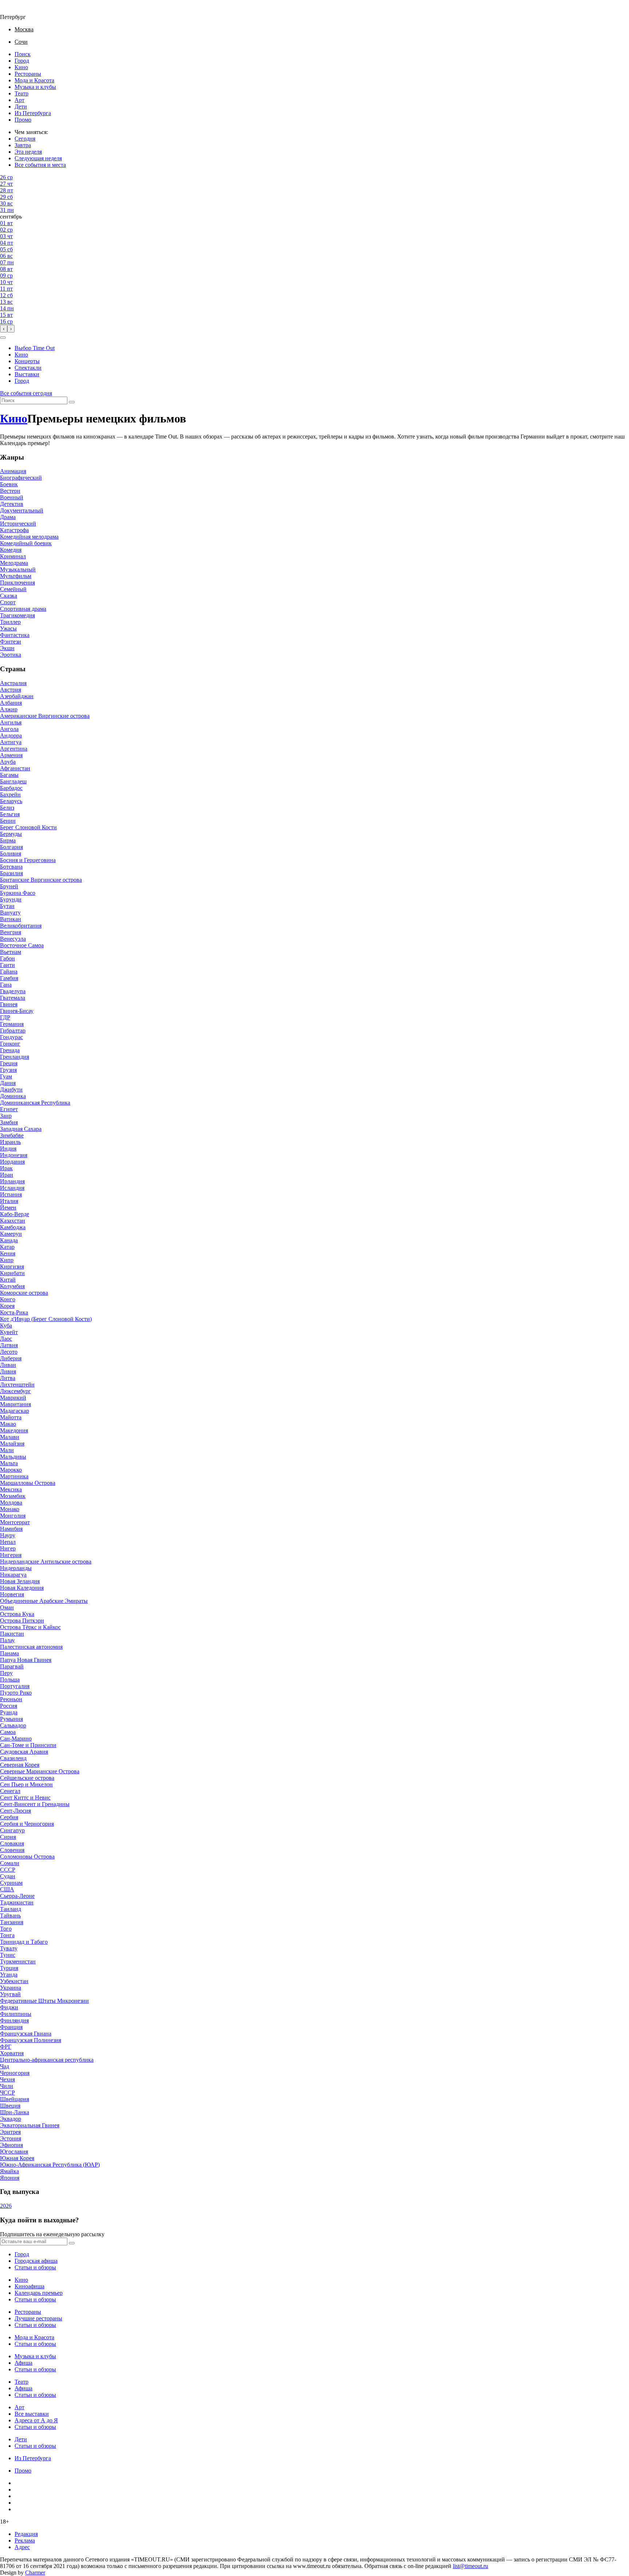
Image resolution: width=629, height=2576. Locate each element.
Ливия (8, 1371)
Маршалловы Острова (28, 1483)
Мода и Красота (34, 80)
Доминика (13, 1096)
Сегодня (25, 139)
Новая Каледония (22, 1588)
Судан (8, 1876)
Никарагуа (13, 1575)
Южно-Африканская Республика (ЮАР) (50, 2165)
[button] (3, 338)
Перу (6, 1673)
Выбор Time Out (35, 348)
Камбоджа (13, 1227)
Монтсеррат (15, 1522)
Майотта (11, 1417)
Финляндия (14, 2020)
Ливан (8, 1365)
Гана (6, 985)
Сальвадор (13, 1725)
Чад (5, 2066)
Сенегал (10, 1791)
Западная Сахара (21, 1129)
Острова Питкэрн (22, 1621)
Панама (9, 1653)
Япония (10, 2178)
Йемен (8, 1208)
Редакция (26, 2534)
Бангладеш (13, 781)
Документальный (22, 510)
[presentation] (4, 329)
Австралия (13, 683)
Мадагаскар (15, 1411)
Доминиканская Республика (35, 1103)
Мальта (9, 1463)
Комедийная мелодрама (29, 537)
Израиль (10, 1142)
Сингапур (12, 1830)
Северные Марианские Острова (40, 1771)
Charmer (35, 2573)
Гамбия (9, 978)
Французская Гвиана (26, 2034)
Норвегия (12, 1594)
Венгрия (11, 932)
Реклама (25, 2540)
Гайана (9, 972)
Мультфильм (16, 576)
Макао (8, 1424)
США (7, 1889)
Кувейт (9, 1332)
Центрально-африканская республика (47, 2060)
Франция (11, 2027)
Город (22, 61)
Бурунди (11, 899)
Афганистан (15, 768)
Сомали (10, 1863)
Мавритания (15, 1404)
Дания (8, 1083)
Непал (8, 1542)
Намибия (11, 1529)
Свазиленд (13, 1758)
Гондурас (11, 1037)
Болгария (11, 847)
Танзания (12, 1922)
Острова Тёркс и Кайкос (30, 1627)
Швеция (10, 2106)
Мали (7, 1450)
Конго (8, 1299)
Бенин (8, 821)
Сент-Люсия (15, 1811)
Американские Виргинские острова (45, 716)
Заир (6, 1116)
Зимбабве (12, 1135)
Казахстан (13, 1221)
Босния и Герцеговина (28, 860)
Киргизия (12, 1267)
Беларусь (11, 801)
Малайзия (12, 1444)
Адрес (22, 2547)
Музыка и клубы (35, 87)
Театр (21, 93)
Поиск (23, 54)
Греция (9, 1063)
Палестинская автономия (31, 1647)
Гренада (10, 1050)
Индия (8, 1149)
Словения (12, 1850)
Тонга (7, 1935)
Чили (7, 2086)
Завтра (23, 145)
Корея (7, 1306)
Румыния (11, 1719)
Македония (14, 1430)
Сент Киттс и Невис (25, 1798)
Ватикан (11, 919)
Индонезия (14, 1155)
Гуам (6, 1076)
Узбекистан (14, 1981)
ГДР (5, 1017)
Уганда (9, 1975)
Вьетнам (11, 952)
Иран (7, 1175)
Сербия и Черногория (27, 1824)
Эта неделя (28, 152)
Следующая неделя (38, 158)
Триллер (10, 622)
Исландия (12, 1188)
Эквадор (11, 2119)
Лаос (6, 1339)
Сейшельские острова (27, 1778)
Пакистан (12, 1634)
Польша (10, 1680)
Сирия (8, 1837)
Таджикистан (17, 1902)
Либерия (11, 1358)
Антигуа (11, 742)
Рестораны (28, 74)
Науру (8, 1535)
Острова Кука (17, 1614)
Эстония (11, 2138)
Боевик (9, 484)
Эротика (11, 655)
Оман (7, 1607)
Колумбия (12, 1286)
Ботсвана (11, 867)
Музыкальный (18, 569)
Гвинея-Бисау (17, 1011)
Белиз (7, 808)
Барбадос (11, 788)
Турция (9, 1968)
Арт (19, 100)
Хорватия (12, 2053)
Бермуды (11, 834)
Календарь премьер (39, 2293)
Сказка (9, 596)
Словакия (12, 1843)
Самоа (8, 1732)
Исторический (18, 524)
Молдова (11, 1503)
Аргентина (14, 749)
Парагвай (12, 1666)
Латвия (9, 1345)
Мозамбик (13, 1496)
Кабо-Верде (15, 1214)
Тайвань (10, 1916)
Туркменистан (18, 1961)
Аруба (8, 762)
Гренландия (15, 1057)
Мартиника (14, 1476)
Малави (10, 1437)
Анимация (13, 471)
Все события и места (40, 165)
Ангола (9, 729)
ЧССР (7, 2093)
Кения (8, 1253)
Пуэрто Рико (16, 1693)
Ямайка (9, 2171)
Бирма (8, 840)
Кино (21, 67)
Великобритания (21, 926)
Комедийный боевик (26, 543)
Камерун (11, 1234)
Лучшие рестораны (38, 2318)
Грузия (8, 1070)
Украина (11, 1988)
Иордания (12, 1162)
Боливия (11, 854)
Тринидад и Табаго (24, 1942)
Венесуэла (13, 939)
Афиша (23, 2363)
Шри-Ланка (15, 2112)
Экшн (7, 648)
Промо (23, 120)
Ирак (6, 1168)
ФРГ (6, 2047)
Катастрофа (14, 530)
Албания (11, 703)
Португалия (15, 1686)
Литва (8, 1378)
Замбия (9, 1122)
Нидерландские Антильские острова (46, 1562)
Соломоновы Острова (27, 1857)
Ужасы (8, 628)
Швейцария (15, 2099)
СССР (8, 1870)
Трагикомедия (17, 615)
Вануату (10, 913)
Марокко (11, 1470)
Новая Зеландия (20, 1581)
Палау (7, 1640)
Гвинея (9, 1004)
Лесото (9, 1352)
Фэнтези (11, 642)
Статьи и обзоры (35, 2267)
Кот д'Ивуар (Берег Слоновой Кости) (46, 1319)
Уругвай (10, 1994)
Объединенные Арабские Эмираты (44, 1601)
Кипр (7, 1260)
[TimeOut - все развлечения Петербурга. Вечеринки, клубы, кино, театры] (16, 10)
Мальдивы (13, 1457)
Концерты (27, 361)
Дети (21, 107)
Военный (12, 497)
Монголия (13, 1516)
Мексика (11, 1489)
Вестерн (10, 491)
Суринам (11, 1883)
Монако (10, 1509)
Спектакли (28, 368)
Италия (9, 1201)
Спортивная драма (23, 609)
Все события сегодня (26, 393)
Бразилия (11, 873)
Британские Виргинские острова (41, 880)
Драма (8, 517)
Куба (6, 1326)
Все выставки (32, 2414)
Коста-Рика (14, 1312)
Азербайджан (17, 696)
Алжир (9, 709)
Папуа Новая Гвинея (26, 1660)
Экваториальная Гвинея (30, 2125)
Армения (11, 755)
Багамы (9, 775)
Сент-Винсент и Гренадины (35, 1804)
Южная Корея (17, 2158)
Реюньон (11, 1699)
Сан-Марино (16, 1739)
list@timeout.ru (470, 2566)
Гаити (7, 965)
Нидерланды (16, 1568)
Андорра (11, 736)
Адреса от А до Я (36, 2420)
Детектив (12, 504)
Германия (12, 1024)
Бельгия (10, 814)
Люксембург (15, 1391)
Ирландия (12, 1181)
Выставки (27, 374)
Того (6, 1929)
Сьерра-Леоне (17, 1896)
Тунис (8, 1955)
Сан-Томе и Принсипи (28, 1745)
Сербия (9, 1817)
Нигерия (11, 1555)
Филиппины (16, 2014)
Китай (8, 1280)
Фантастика (15, 635)
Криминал (13, 556)
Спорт (8, 602)
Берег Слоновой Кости (28, 827)
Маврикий (13, 1398)
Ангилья (11, 722)
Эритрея (10, 2132)
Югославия (14, 2152)
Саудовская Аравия (24, 1752)
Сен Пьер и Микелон (26, 1784)
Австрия (11, 690)
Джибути (11, 1090)
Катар (7, 1247)
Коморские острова (24, 1293)
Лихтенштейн (17, 1385)
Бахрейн (10, 795)
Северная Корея (20, 1765)
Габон (7, 958)
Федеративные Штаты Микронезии (44, 2001)
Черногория (15, 2073)
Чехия (7, 2079)
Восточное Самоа (22, 945)
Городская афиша (36, 2261)
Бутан (7, 906)
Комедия (11, 550)
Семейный (13, 589)
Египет (9, 1109)
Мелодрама (14, 563)
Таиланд (11, 1909)
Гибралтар (13, 1031)
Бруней (9, 886)
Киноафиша (29, 2286)
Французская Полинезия (31, 2040)
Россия (9, 1706)
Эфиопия (11, 2145)
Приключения (17, 583)
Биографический (21, 478)
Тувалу (9, 1948)
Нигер (8, 1548)
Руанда (9, 1712)
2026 (6, 2206)
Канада (9, 1240)
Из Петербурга (33, 113)
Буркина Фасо (18, 893)
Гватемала (13, 998)
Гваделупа (13, 991)
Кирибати (12, 1273)
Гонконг (10, 1044)
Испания (11, 1194)
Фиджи (9, 2007)
